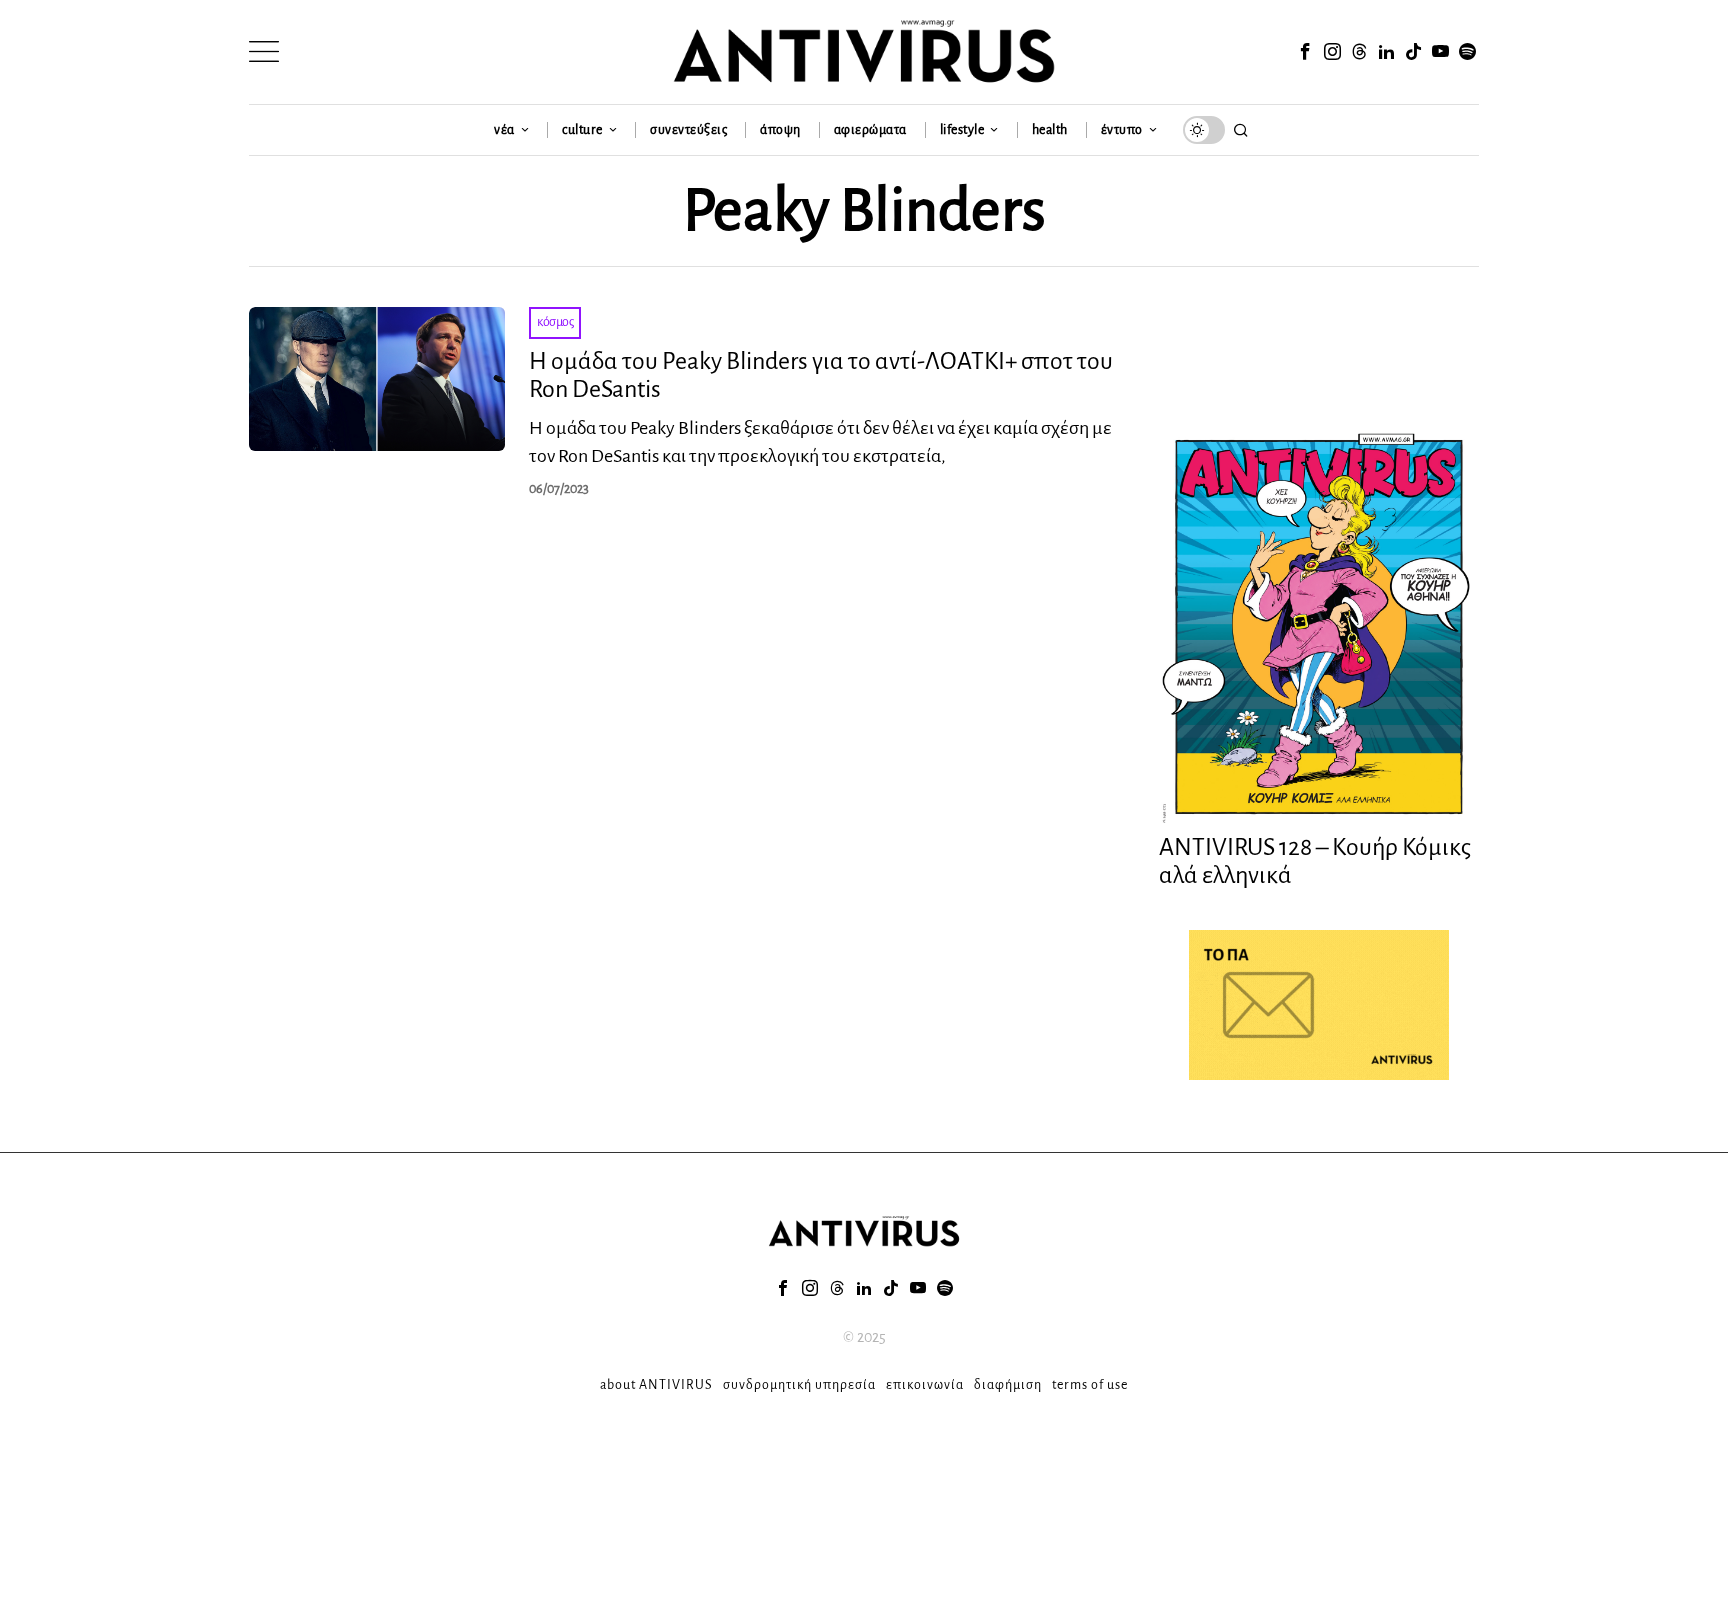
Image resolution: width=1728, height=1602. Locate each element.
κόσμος (555, 322)
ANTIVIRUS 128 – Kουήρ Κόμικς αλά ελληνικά (1315, 861)
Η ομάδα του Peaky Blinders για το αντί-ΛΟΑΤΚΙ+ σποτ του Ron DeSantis (821, 375)
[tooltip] (1305, 52)
